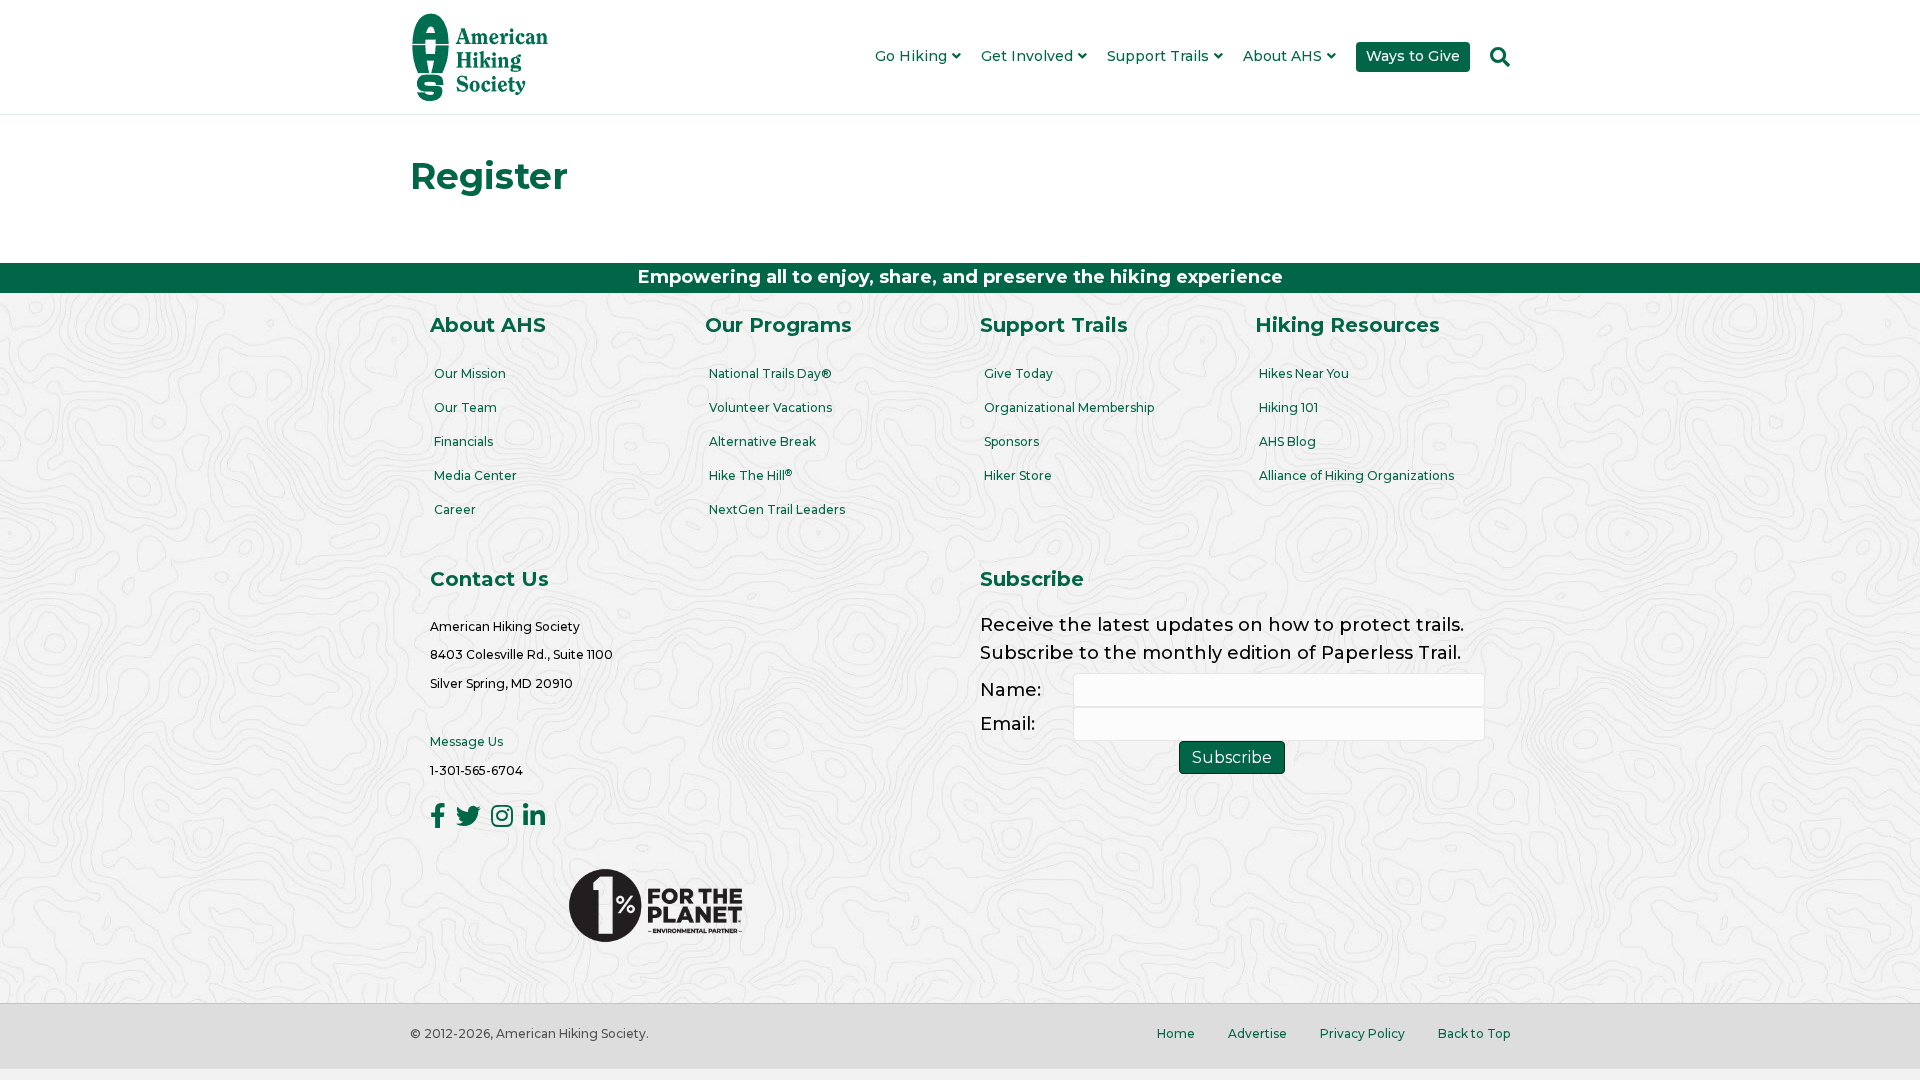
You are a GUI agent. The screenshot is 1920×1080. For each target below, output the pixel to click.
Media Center (475, 475)
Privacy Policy (1362, 1033)
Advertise (1257, 1033)
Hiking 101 (1288, 407)
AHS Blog (1287, 441)
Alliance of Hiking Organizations (1356, 475)
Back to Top (1474, 1033)
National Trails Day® (770, 373)
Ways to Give (1413, 56)
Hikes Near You (1304, 373)
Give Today (1018, 373)
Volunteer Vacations (770, 407)
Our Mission (470, 373)
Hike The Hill (750, 475)
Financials (463, 441)
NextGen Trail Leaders (777, 509)
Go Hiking (911, 56)
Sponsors (1011, 441)
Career (455, 509)
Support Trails (1158, 56)
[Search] (1495, 57)
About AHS (1282, 56)
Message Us (466, 741)
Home (1176, 1033)
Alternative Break (762, 441)
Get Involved (1027, 56)
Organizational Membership (1069, 407)
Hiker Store (1018, 475)
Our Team (465, 407)
